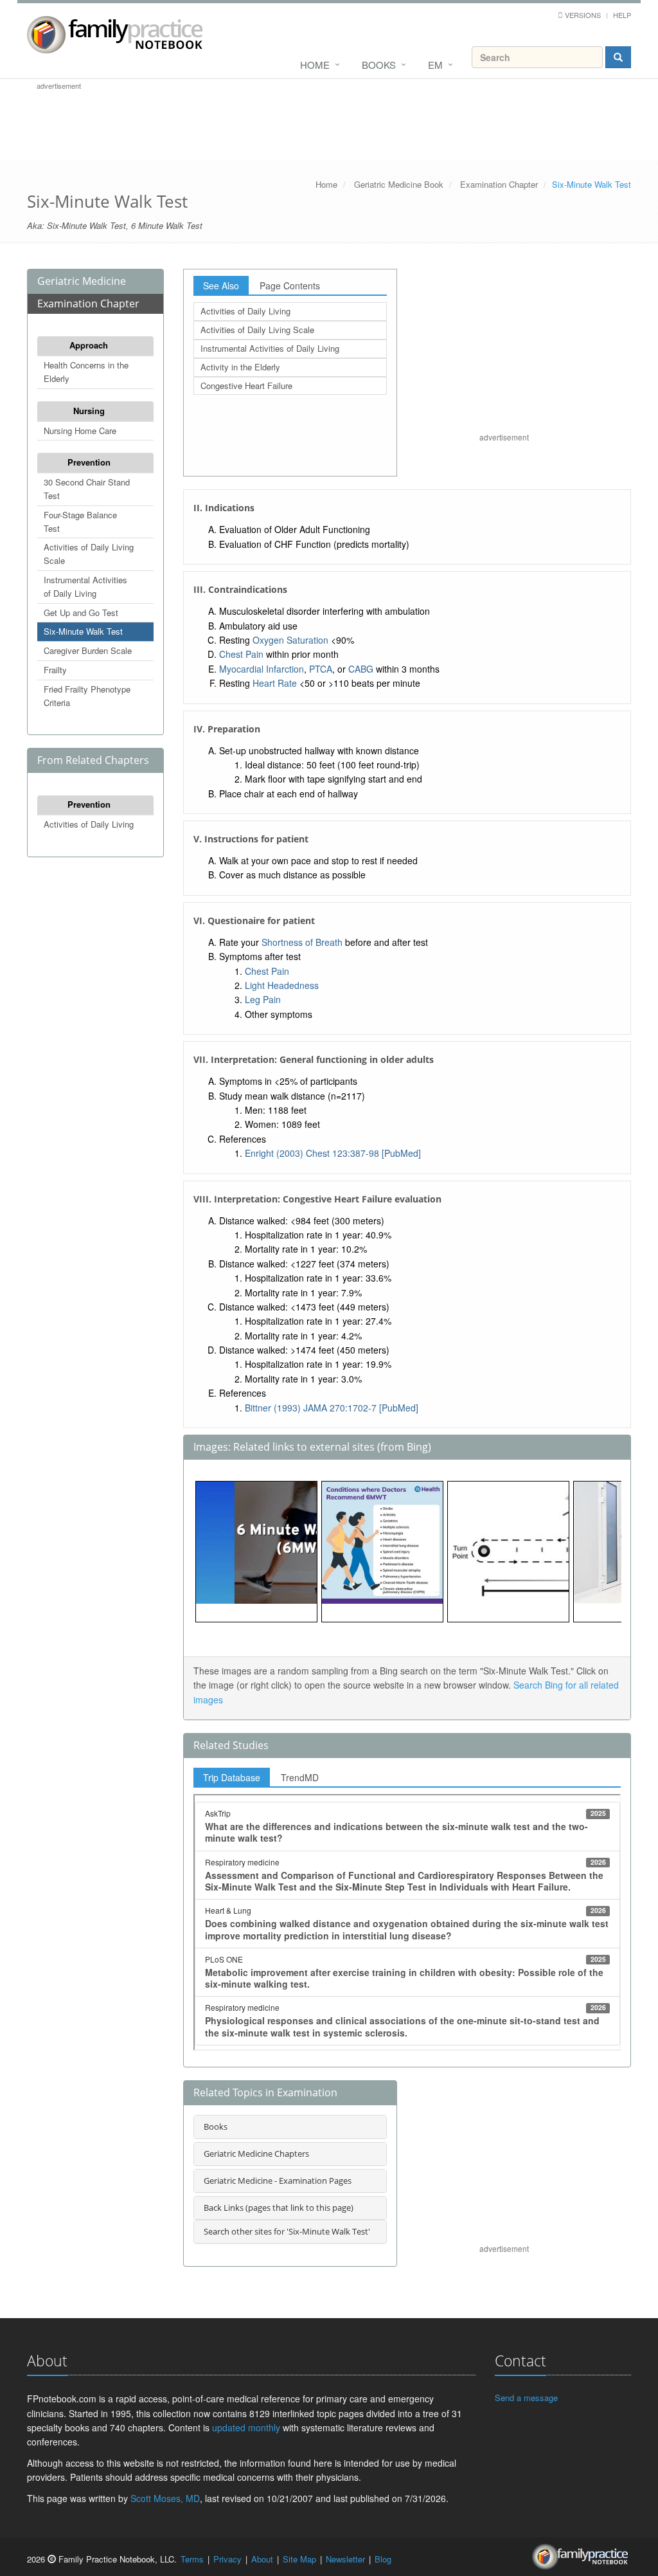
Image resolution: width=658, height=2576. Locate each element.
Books (379, 65)
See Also (221, 286)
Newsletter (345, 2559)
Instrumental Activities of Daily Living (85, 586)
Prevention (89, 462)
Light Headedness (282, 985)
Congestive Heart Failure (246, 385)
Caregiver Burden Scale (88, 650)
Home (315, 65)
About (262, 2559)
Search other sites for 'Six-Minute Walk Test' (287, 2231)
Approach (89, 345)
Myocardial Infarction (262, 669)
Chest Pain (241, 654)
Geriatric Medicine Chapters (256, 2154)
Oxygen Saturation (290, 640)
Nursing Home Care (80, 431)
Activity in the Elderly (240, 367)
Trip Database (232, 1777)
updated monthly (246, 2427)
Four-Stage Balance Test (80, 522)
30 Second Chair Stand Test (87, 489)
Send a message (526, 2398)
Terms (192, 2559)
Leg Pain (263, 999)
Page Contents (290, 286)
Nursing (89, 411)
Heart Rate (275, 683)
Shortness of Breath (302, 942)
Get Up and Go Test (81, 612)
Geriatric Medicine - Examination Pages (278, 2181)
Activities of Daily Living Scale (89, 554)
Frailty (55, 670)
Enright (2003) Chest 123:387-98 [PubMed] (333, 1153)
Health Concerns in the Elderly (86, 372)
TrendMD (300, 1777)
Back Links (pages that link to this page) (279, 2208)
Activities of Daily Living (89, 824)
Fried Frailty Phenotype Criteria (87, 696)
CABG (361, 669)
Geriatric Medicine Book (399, 184)
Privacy (227, 2559)
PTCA (321, 669)
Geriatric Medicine (82, 281)
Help (622, 15)
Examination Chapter (499, 184)
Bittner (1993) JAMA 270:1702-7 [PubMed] (332, 1408)
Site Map (299, 2559)
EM (435, 65)
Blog (383, 2559)
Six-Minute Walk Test (83, 631)
